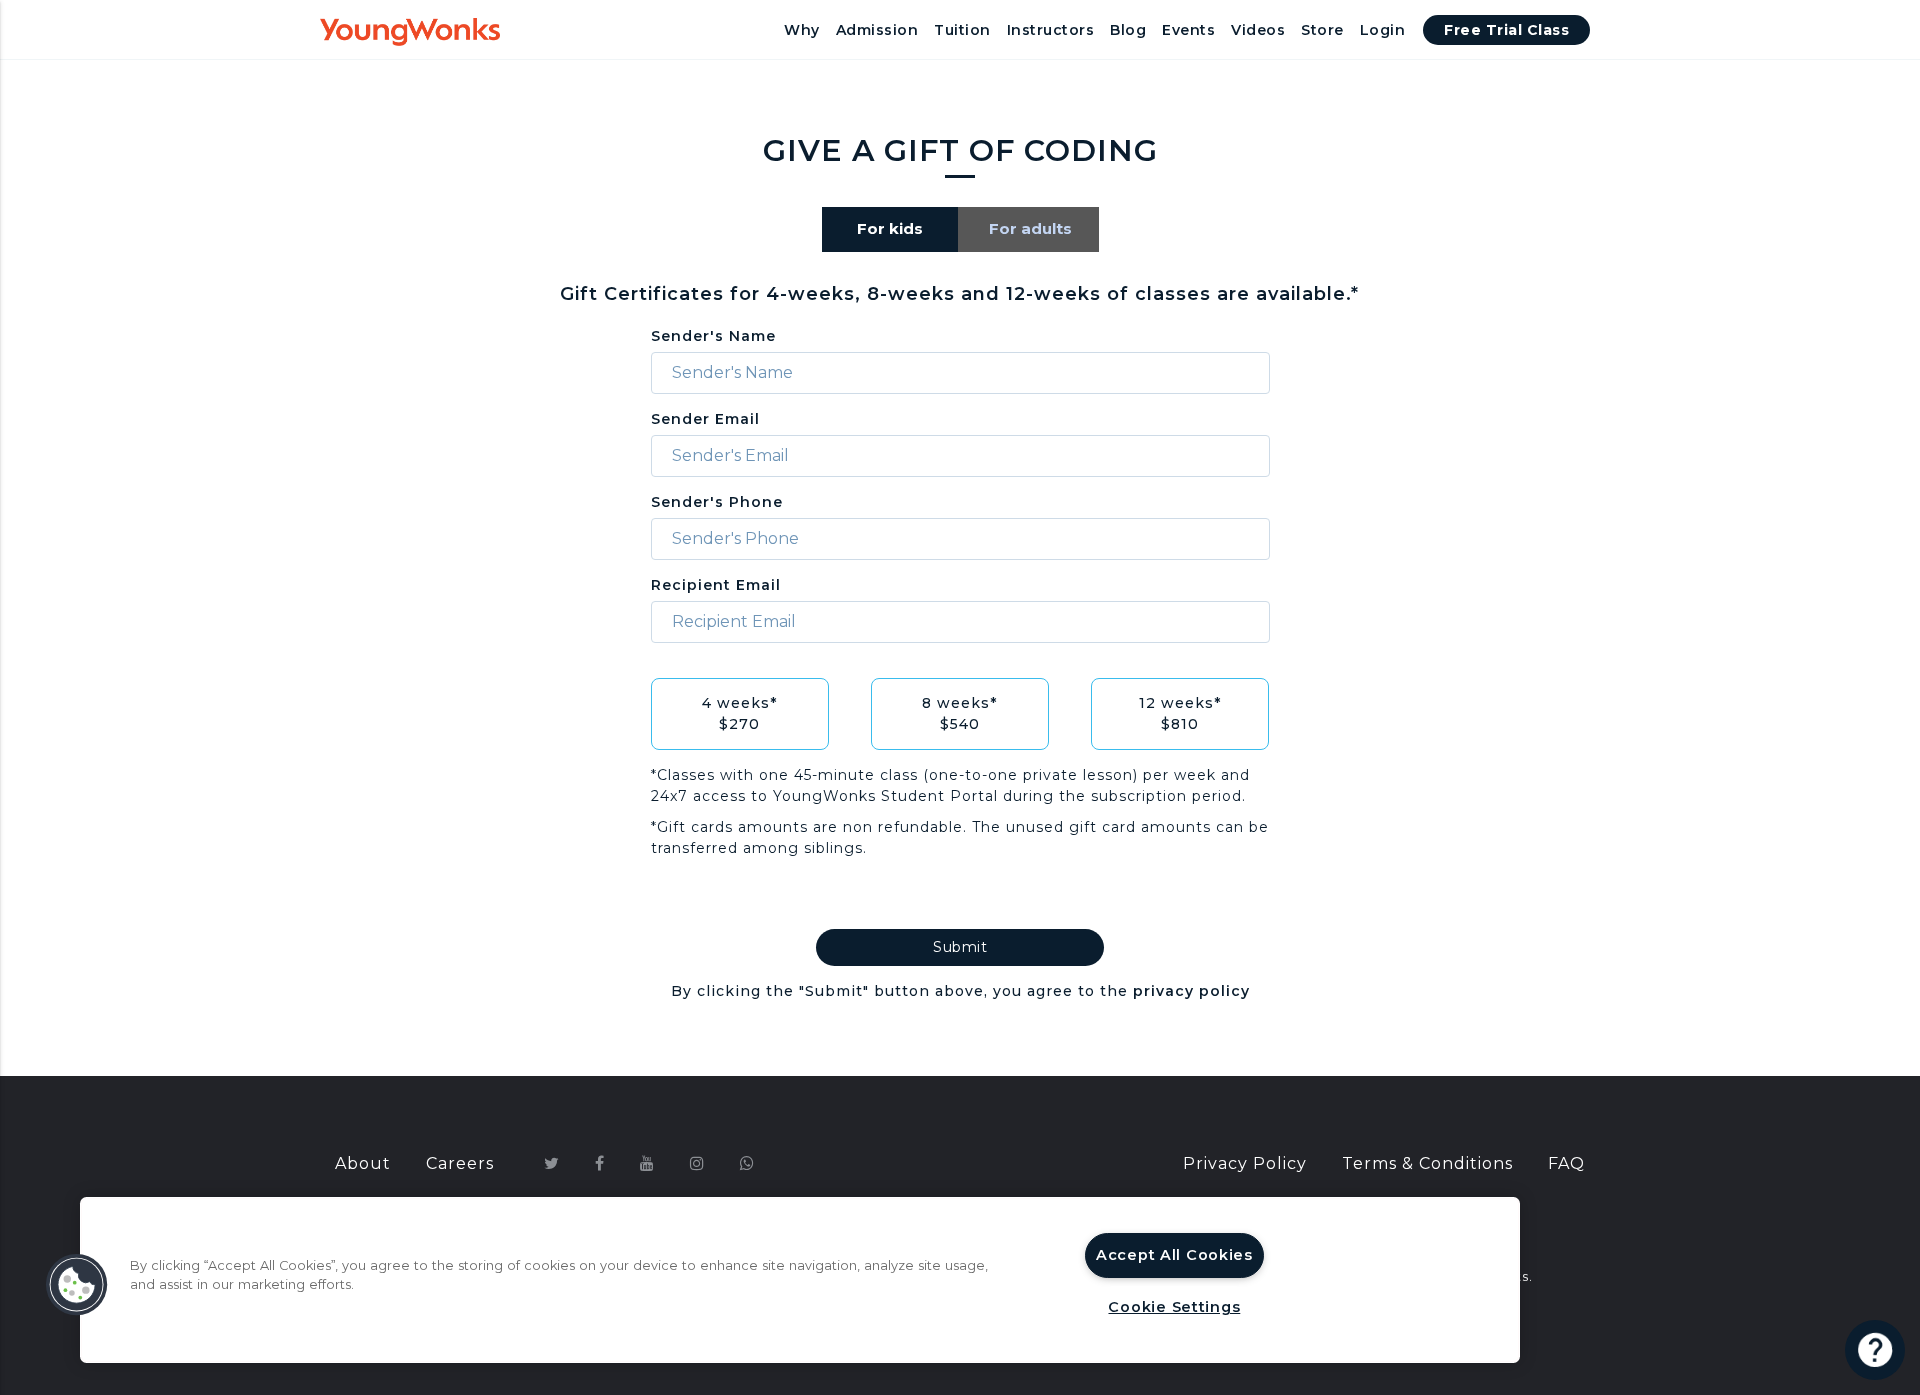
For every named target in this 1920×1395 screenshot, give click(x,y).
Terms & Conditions (1427, 1163)
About (363, 1163)
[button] (77, 1285)
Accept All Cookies (1174, 1255)
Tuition (962, 30)
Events (1188, 30)
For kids (890, 228)
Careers (460, 1163)
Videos (1258, 30)
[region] (800, 1280)
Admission (877, 30)
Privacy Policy (1245, 1163)
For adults (1030, 228)
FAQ (1566, 1163)
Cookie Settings (1174, 1307)
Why (802, 30)
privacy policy (1191, 991)
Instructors (1051, 30)
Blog (1128, 30)
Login (1383, 30)
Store (1322, 30)
